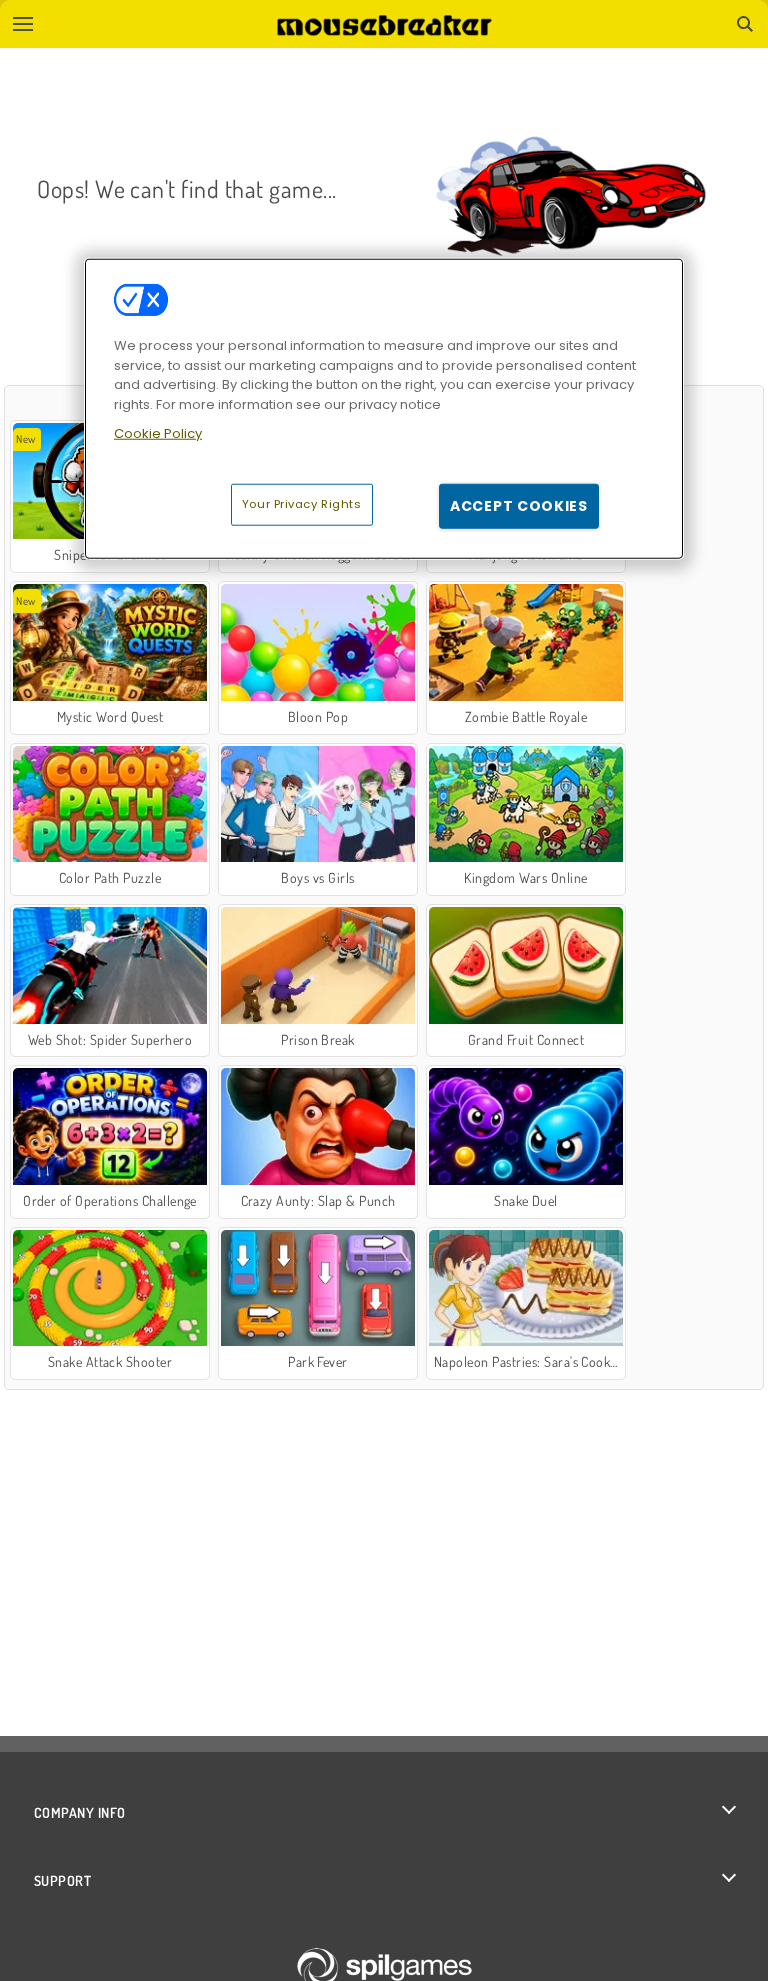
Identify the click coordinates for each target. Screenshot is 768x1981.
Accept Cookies (519, 505)
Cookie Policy (158, 433)
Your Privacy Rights (302, 503)
